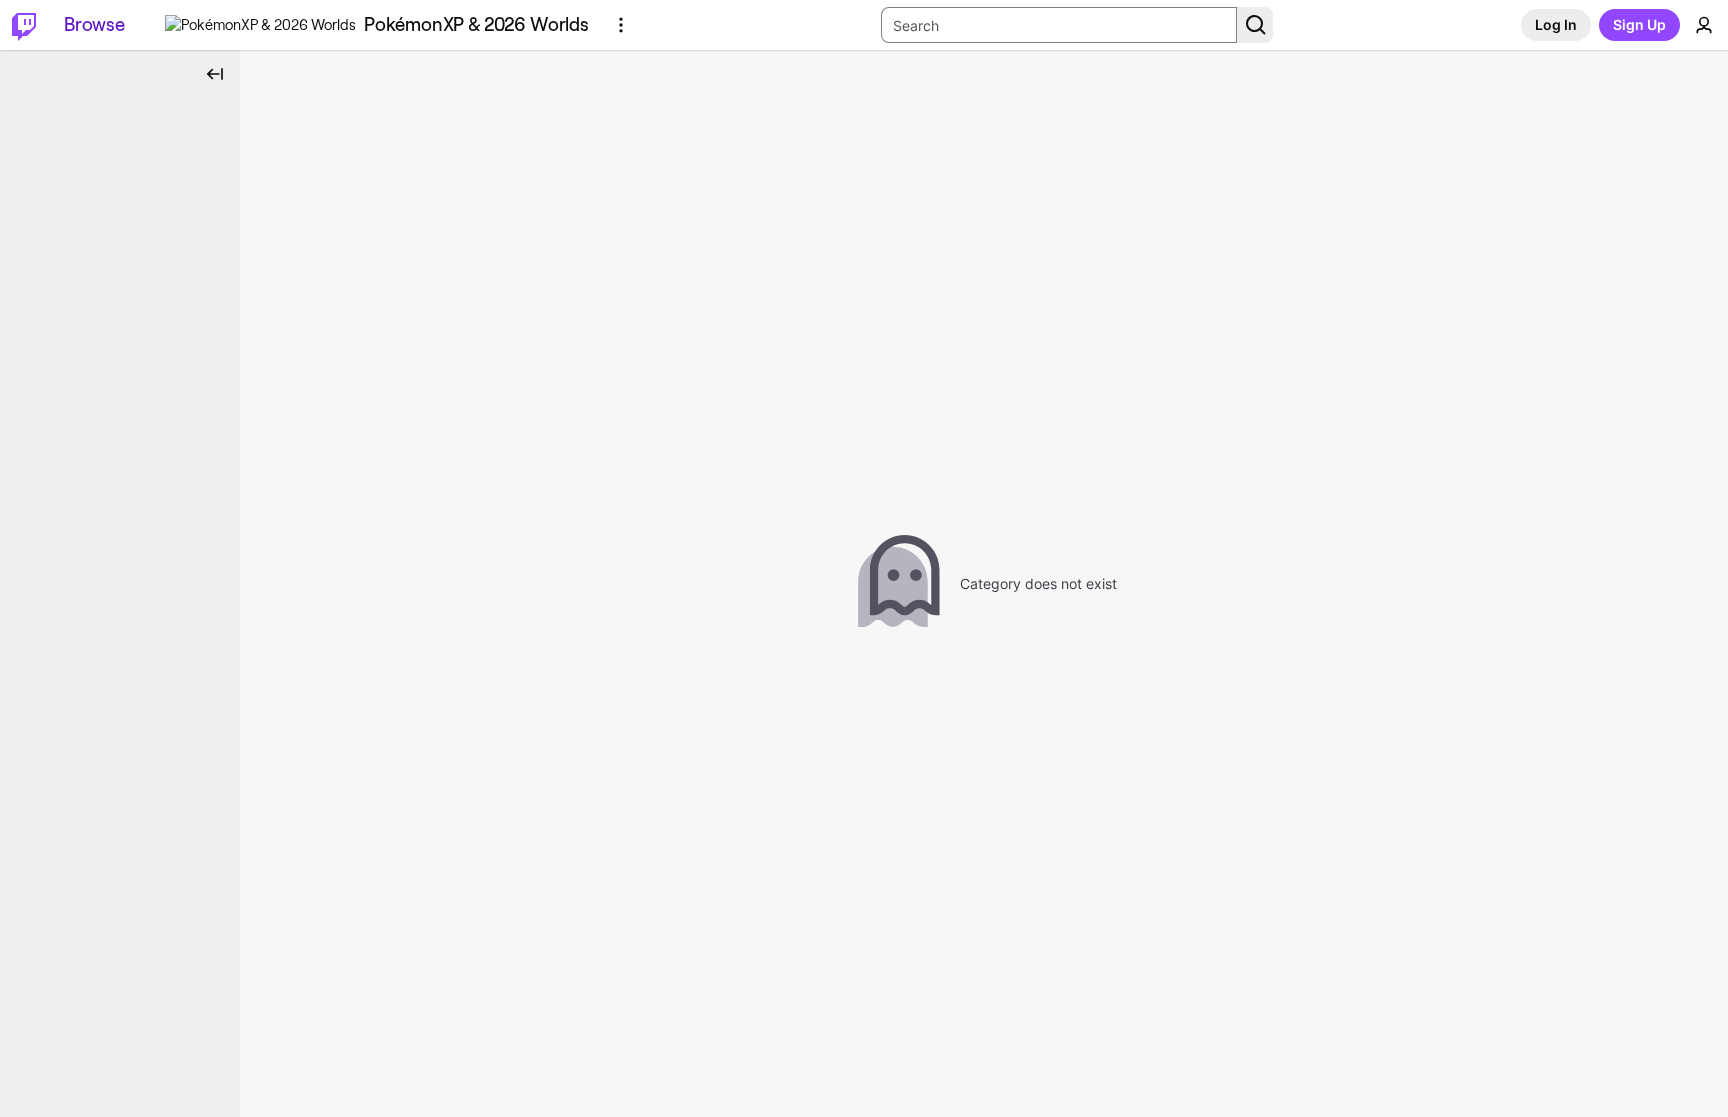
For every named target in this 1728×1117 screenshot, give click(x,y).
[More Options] (621, 25)
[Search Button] (1255, 25)
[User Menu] (1704, 25)
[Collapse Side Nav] (215, 74)
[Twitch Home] (24, 25)
